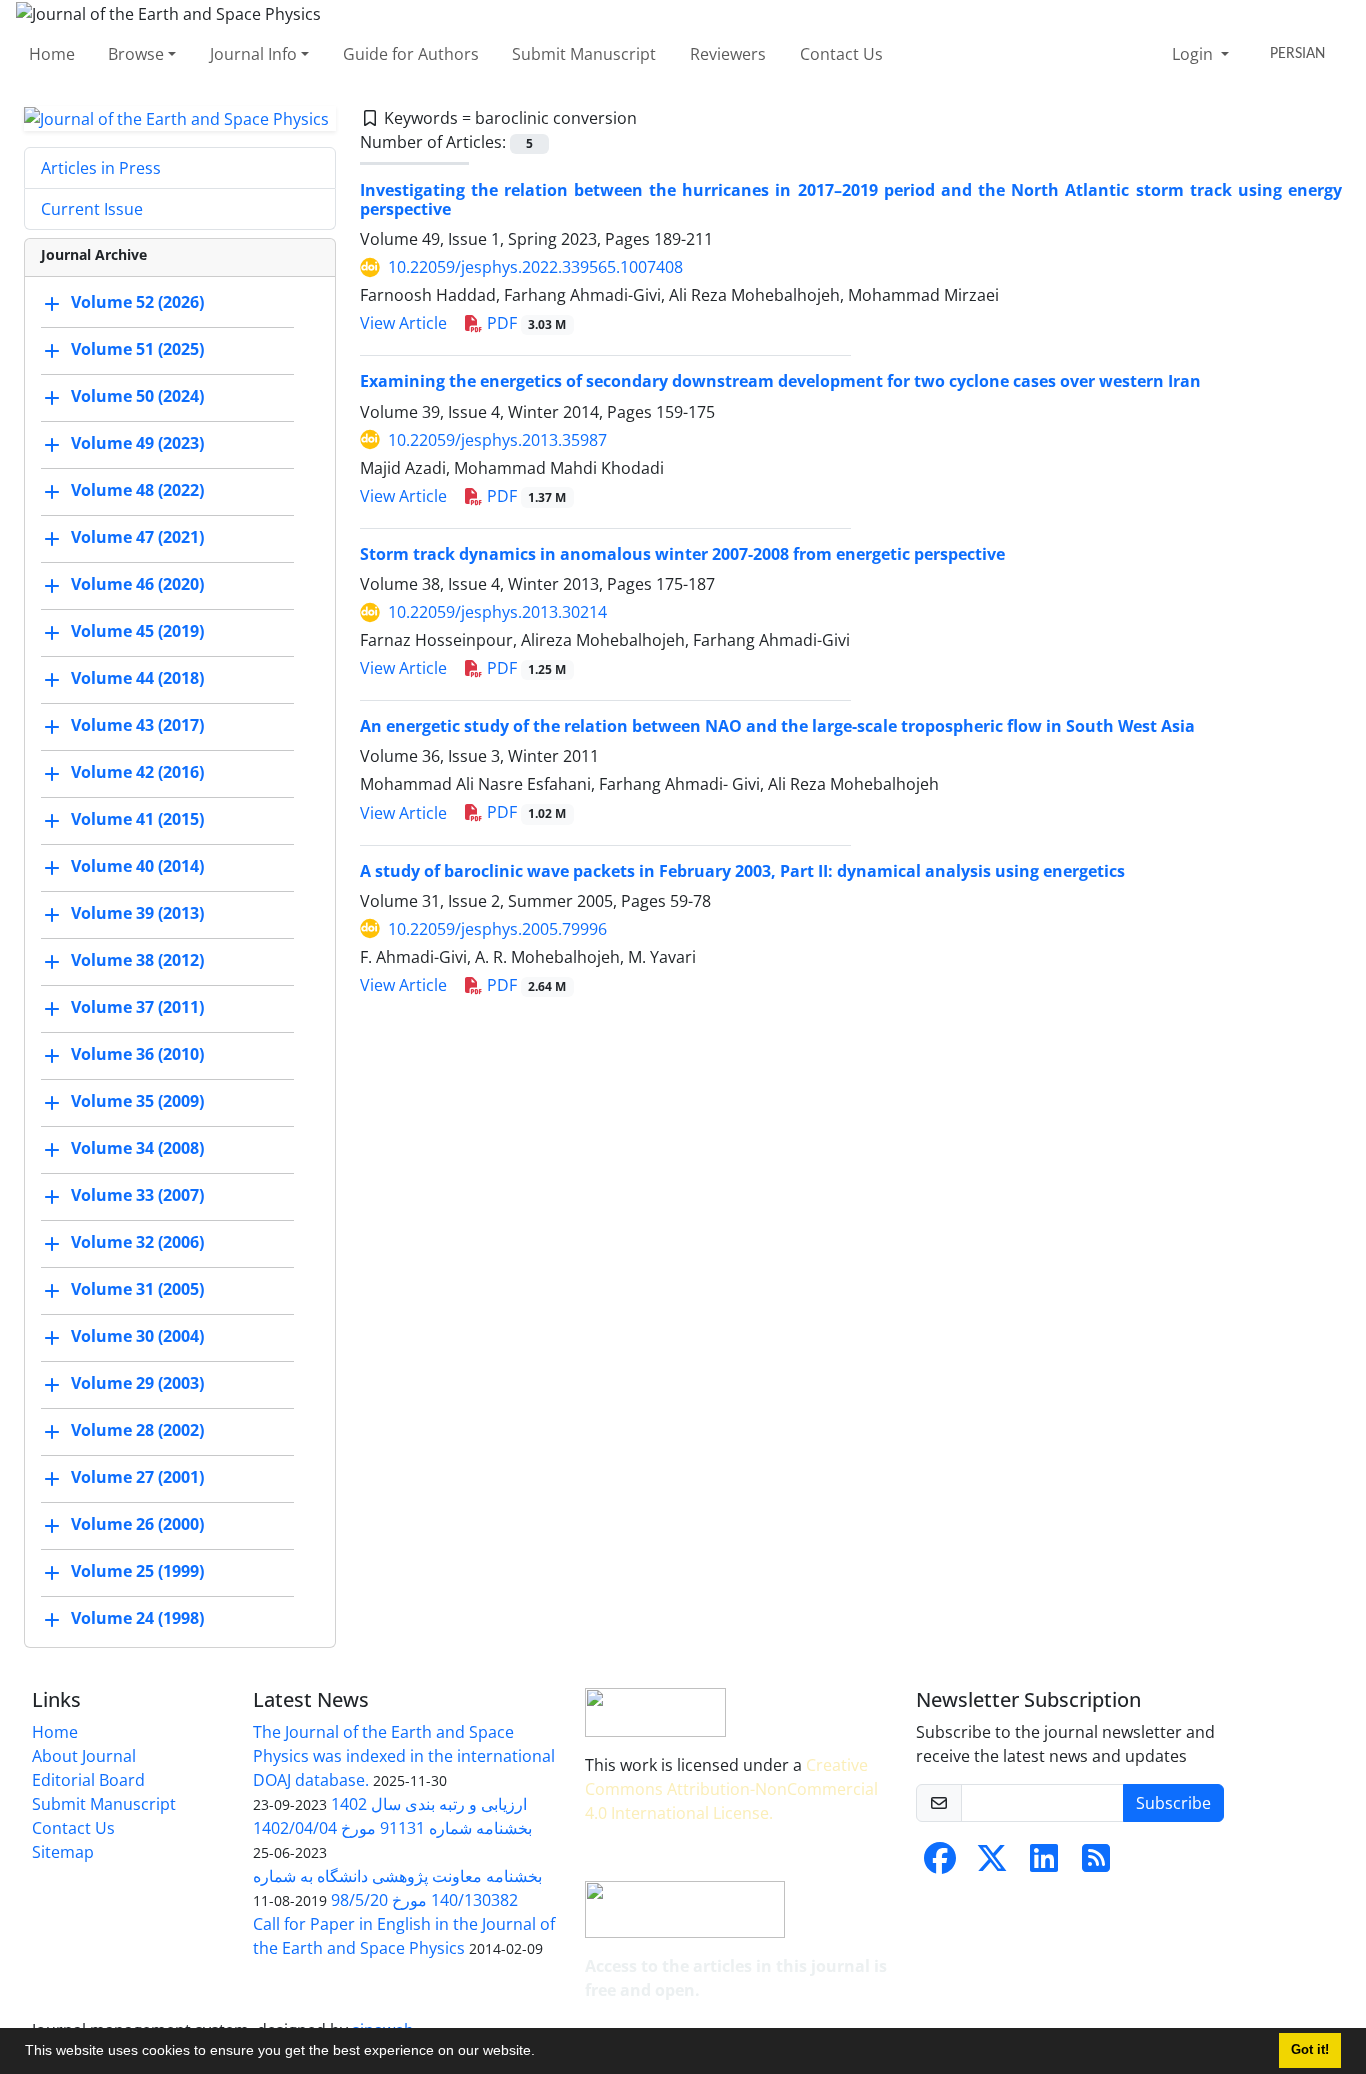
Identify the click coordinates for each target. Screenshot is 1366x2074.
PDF (525, 323)
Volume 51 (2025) (137, 350)
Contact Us (841, 54)
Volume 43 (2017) (137, 726)
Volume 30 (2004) (137, 1337)
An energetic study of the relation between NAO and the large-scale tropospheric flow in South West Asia (777, 726)
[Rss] (1096, 1864)
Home (52, 54)
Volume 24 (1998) (137, 1619)
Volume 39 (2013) (137, 914)
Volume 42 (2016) (137, 773)
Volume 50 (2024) (137, 397)
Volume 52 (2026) (137, 303)
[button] (542, 2053)
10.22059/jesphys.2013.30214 (497, 612)
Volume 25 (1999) (137, 1572)
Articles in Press (101, 168)
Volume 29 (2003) (137, 1384)
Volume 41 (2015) (137, 820)
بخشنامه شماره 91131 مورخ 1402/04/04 (392, 1828)
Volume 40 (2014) (137, 867)
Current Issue (92, 209)
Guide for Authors (411, 54)
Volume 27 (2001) (137, 1478)
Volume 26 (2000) (137, 1525)
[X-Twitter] (992, 1864)
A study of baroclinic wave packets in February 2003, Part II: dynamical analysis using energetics (742, 871)
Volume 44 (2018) (137, 679)
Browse (136, 54)
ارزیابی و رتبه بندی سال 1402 (429, 1804)
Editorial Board (88, 1780)
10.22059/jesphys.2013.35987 (497, 440)
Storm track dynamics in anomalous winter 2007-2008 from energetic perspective (682, 554)
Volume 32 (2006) (137, 1243)
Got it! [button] (1310, 2050)
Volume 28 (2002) (137, 1431)
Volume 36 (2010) (137, 1055)
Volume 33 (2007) (137, 1196)
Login (1194, 54)
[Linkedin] (1044, 1864)
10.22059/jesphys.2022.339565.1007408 (535, 267)
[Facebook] (940, 1864)
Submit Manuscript (584, 54)
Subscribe (1173, 1803)
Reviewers (728, 54)
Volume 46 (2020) (137, 585)
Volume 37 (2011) (137, 1008)
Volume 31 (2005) (137, 1290)
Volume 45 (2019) (137, 632)
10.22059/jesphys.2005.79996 (497, 929)
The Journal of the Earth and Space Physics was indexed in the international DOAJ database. (404, 1756)
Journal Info (253, 54)
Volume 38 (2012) (137, 961)
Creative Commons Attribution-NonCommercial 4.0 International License (731, 1789)
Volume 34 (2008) (137, 1149)
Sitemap (63, 1852)
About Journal (84, 1756)
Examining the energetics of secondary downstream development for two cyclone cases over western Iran (780, 381)
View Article (403, 323)
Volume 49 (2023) (137, 444)
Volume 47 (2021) (137, 538)
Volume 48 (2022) (137, 491)
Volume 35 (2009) (137, 1102)
